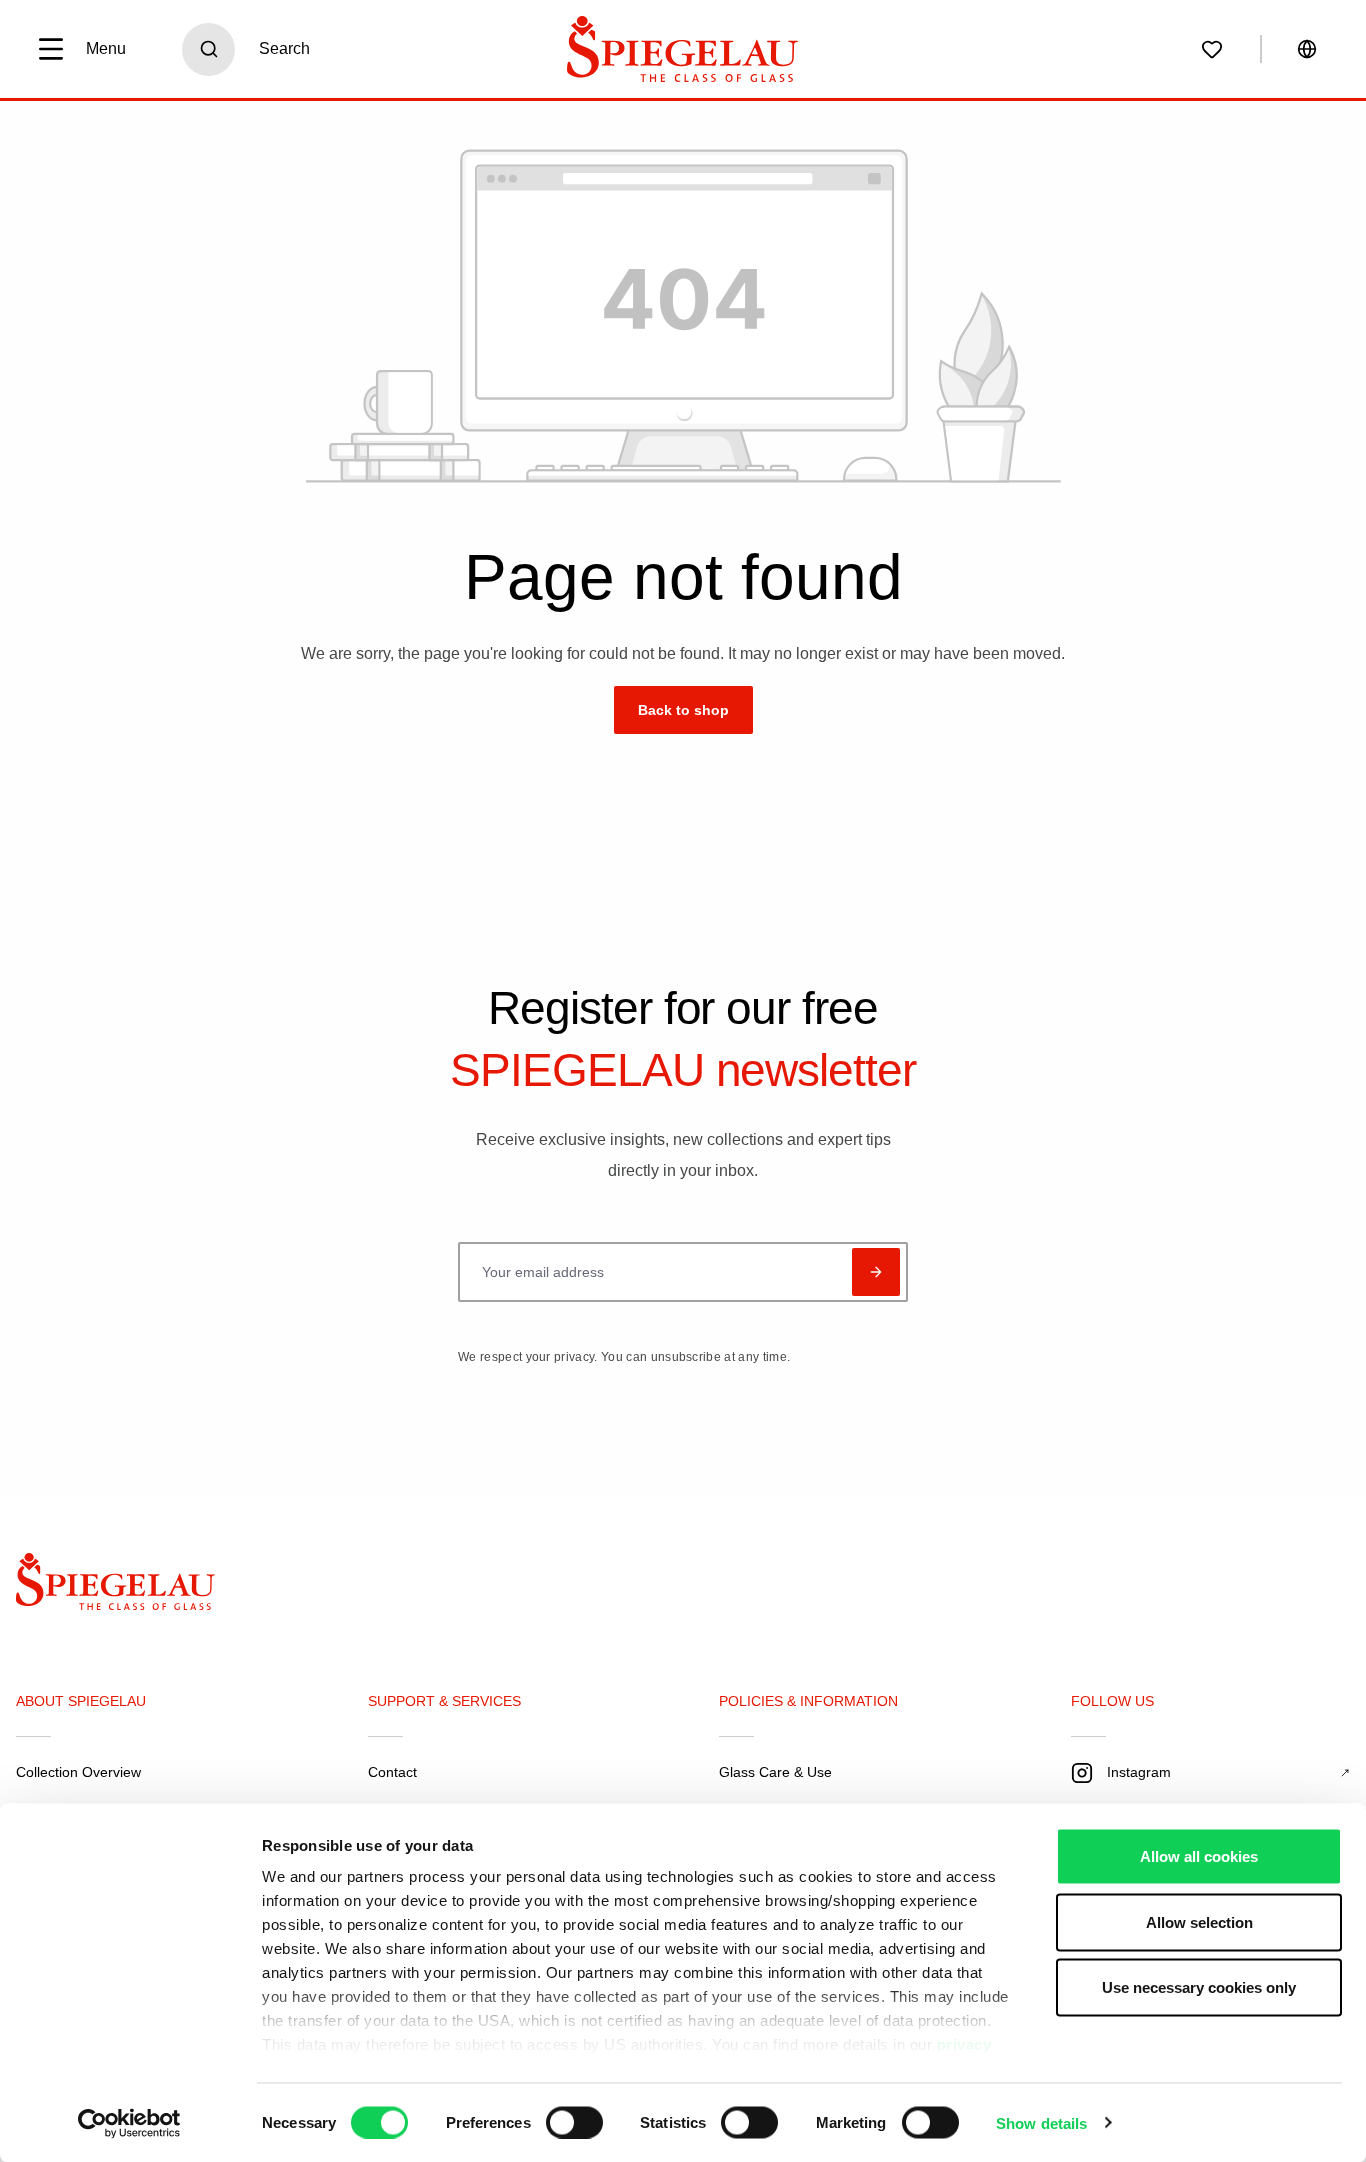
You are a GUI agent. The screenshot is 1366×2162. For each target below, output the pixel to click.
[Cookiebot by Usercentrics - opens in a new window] (129, 2123)
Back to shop (683, 710)
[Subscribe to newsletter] (876, 1272)
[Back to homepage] (132, 1586)
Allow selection (1199, 1921)
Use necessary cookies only (1199, 1987)
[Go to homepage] (683, 49)
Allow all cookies (1199, 1856)
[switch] (574, 2122)
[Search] (208, 49)
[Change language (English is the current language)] (1307, 49)
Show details (1041, 2122)
